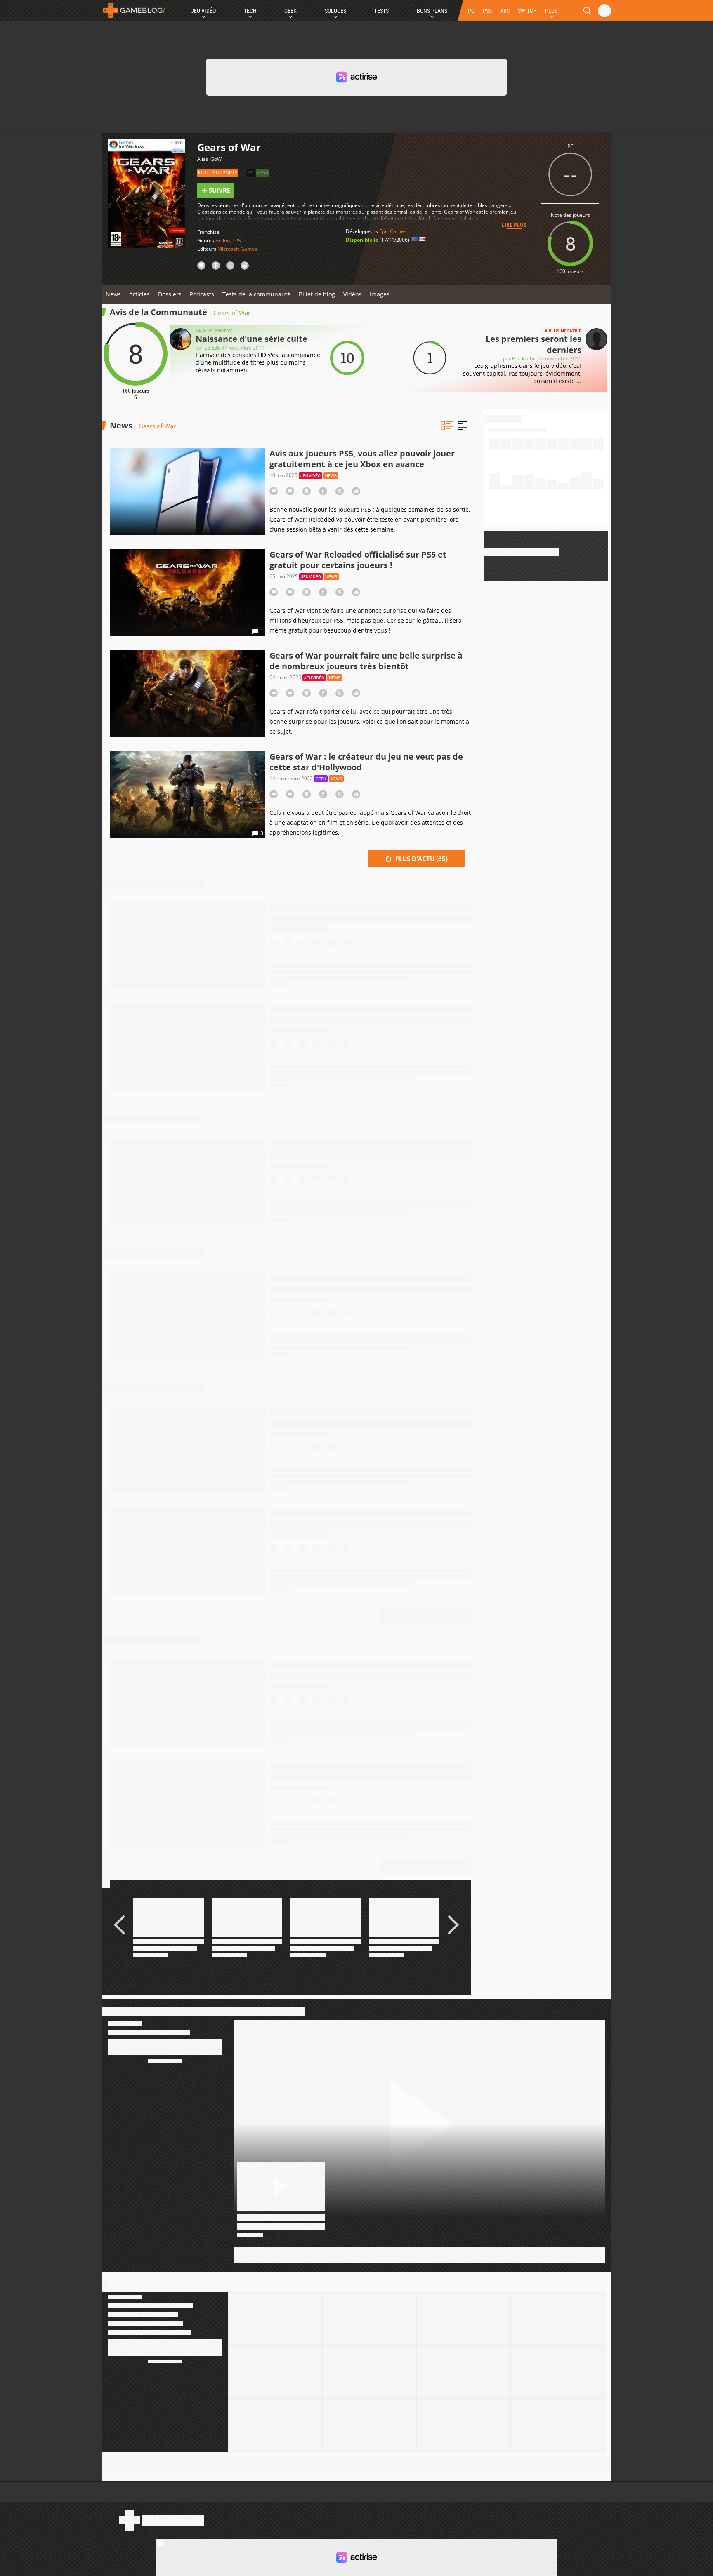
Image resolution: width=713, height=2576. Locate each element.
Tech (250, 11)
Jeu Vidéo (203, 11)
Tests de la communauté (256, 294)
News (113, 294)
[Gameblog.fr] (134, 10)
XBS (505, 11)
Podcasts (202, 294)
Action (223, 241)
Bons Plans (432, 11)
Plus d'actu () (421, 859)
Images (380, 294)
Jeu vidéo (310, 476)
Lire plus (514, 225)
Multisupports (218, 173)
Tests (381, 11)
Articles (139, 294)
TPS (237, 241)
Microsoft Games (237, 249)
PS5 (487, 11)
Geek (290, 11)
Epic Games (393, 231)
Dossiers (170, 294)
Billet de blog (317, 294)
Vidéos (352, 294)
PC (471, 11)
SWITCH (527, 11)
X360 (262, 173)
